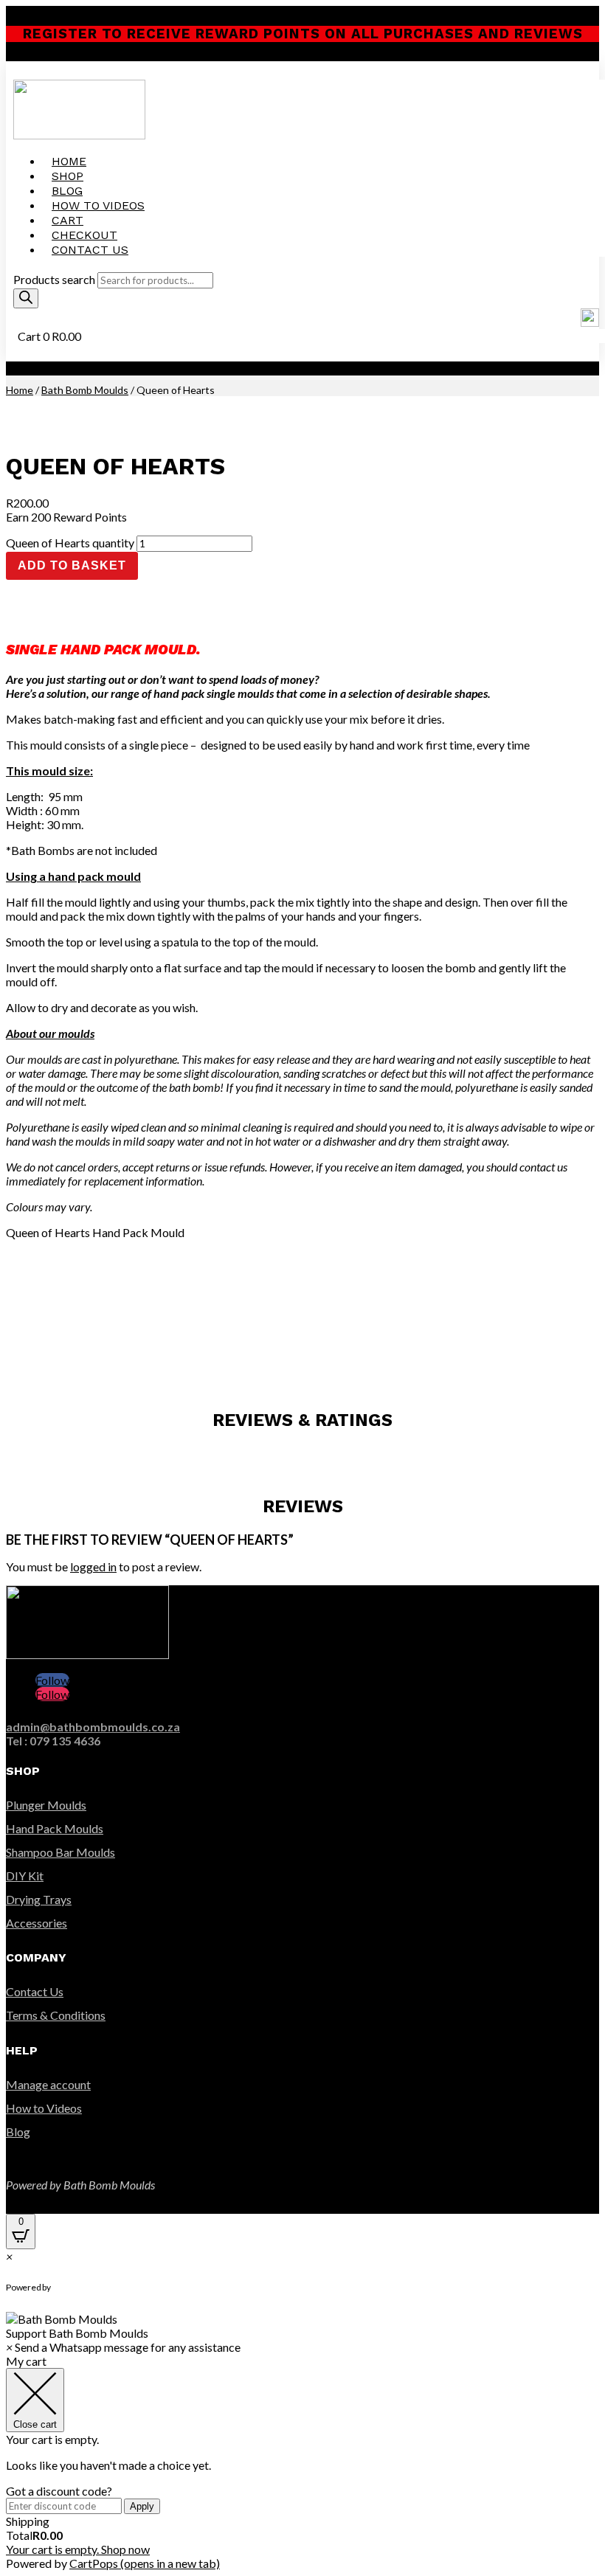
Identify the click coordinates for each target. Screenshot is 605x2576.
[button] (302, 2326)
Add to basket (72, 565)
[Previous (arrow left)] (26, 1288)
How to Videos (98, 205)
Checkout (84, 235)
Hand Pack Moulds (55, 1828)
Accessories (37, 1923)
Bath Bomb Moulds (85, 390)
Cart (68, 220)
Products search (54, 279)
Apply (142, 2506)
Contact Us (90, 250)
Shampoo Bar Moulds (60, 1852)
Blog (67, 191)
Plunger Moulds (46, 1805)
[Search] (26, 298)
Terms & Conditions (56, 2015)
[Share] (524, 16)
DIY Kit (25, 1876)
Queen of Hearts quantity (70, 543)
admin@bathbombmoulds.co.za (93, 1727)
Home (69, 161)
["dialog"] (302, 2462)
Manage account (48, 2084)
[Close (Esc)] (556, 16)
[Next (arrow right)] (579, 1288)
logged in (93, 1566)
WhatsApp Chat (111, 2288)
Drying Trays (39, 1899)
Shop (68, 176)
